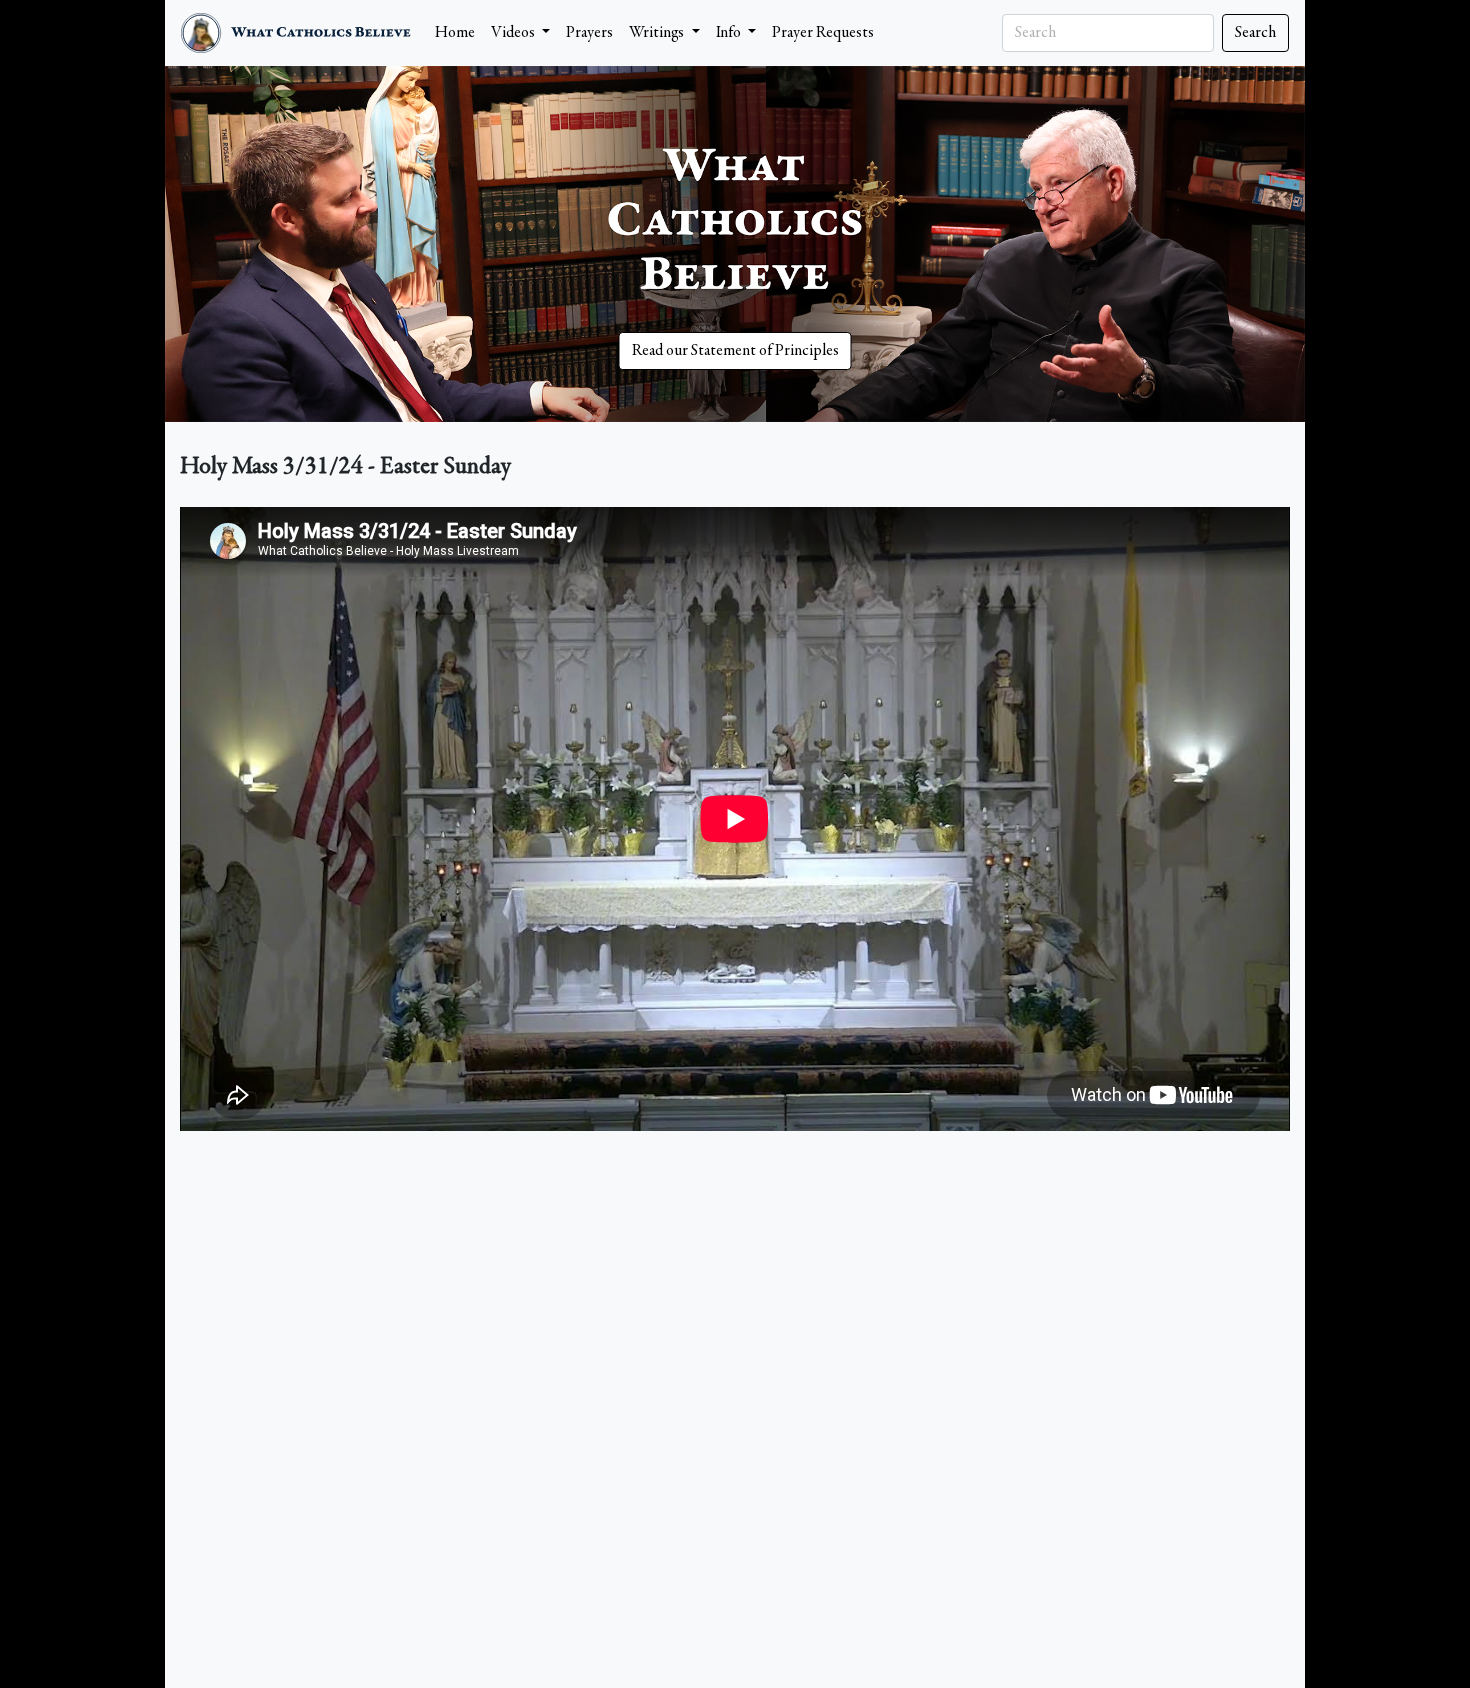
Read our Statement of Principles (735, 351)
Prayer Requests (823, 33)
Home (455, 33)
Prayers (589, 33)
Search (1255, 33)
